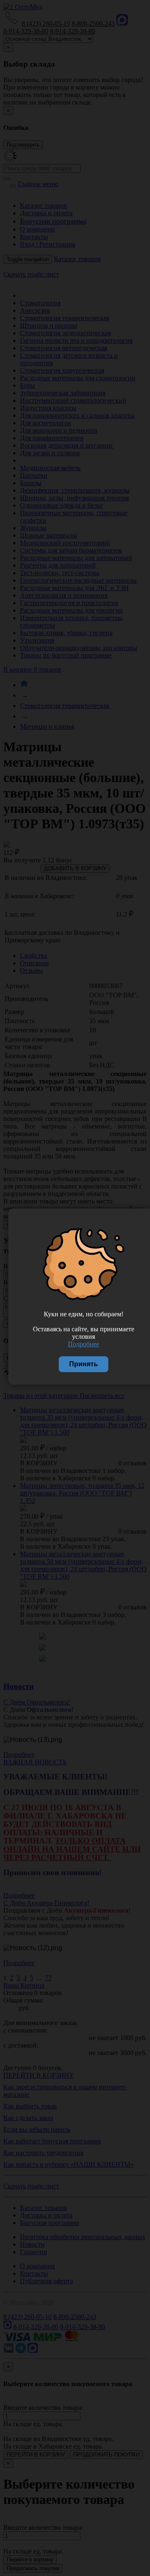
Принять (84, 1364)
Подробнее (84, 1344)
